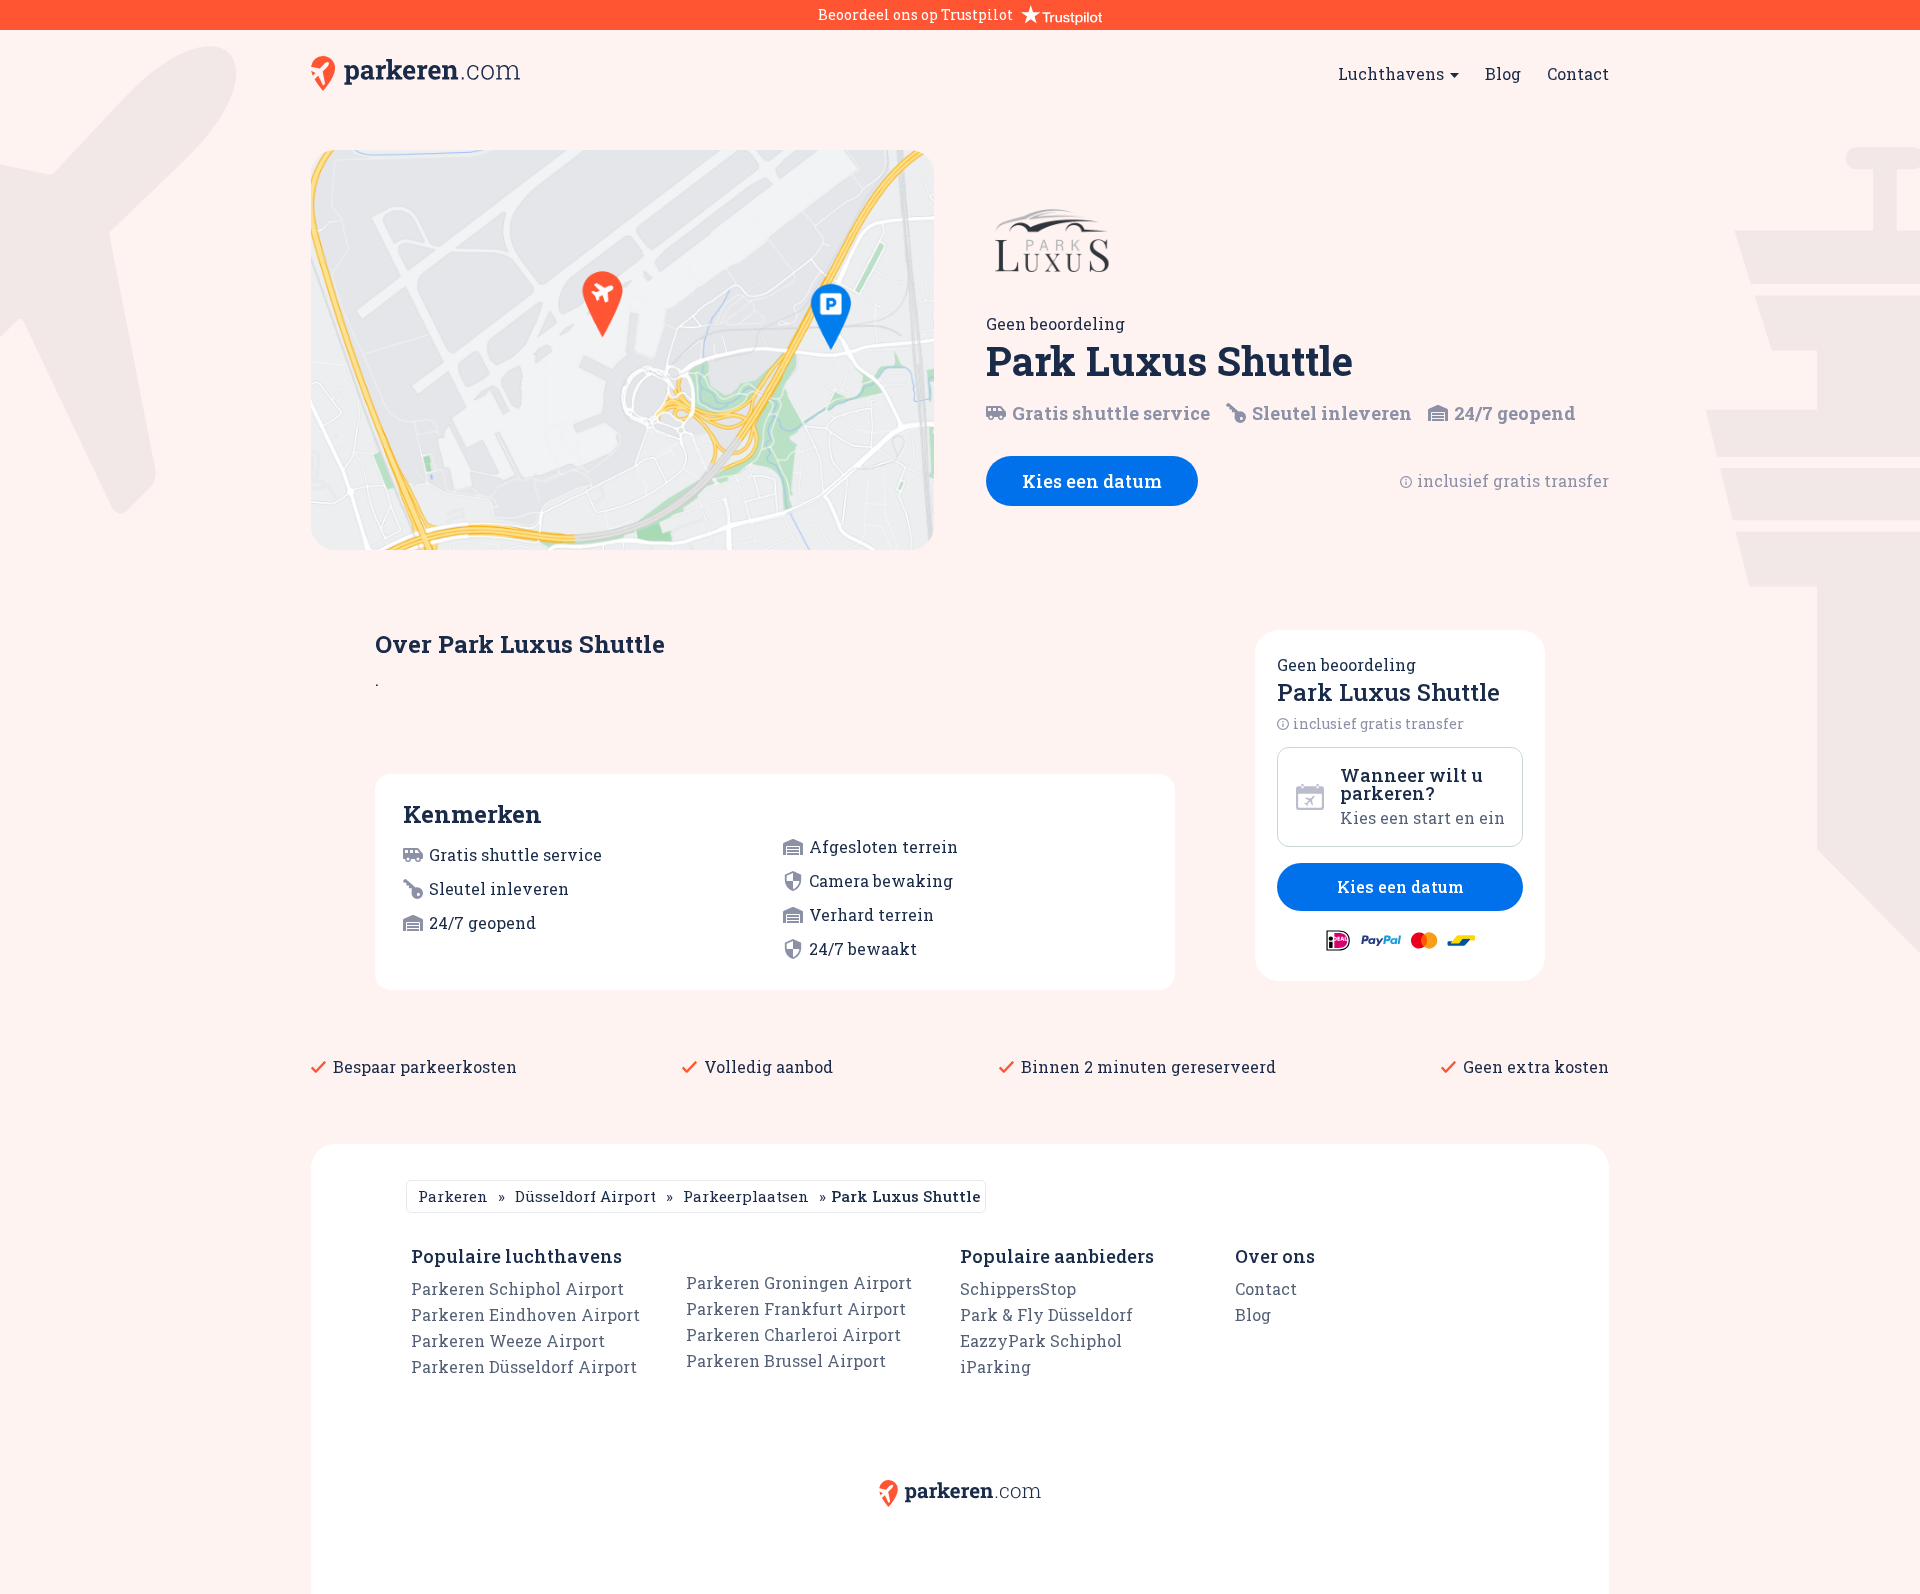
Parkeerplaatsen (746, 1196)
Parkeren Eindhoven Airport (525, 1314)
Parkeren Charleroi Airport (793, 1334)
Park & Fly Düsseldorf (1046, 1314)
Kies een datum (1092, 481)
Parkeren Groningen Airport (799, 1282)
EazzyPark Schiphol (1041, 1340)
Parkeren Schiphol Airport (517, 1288)
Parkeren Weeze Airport (508, 1340)
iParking (995, 1366)
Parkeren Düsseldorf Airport (524, 1366)
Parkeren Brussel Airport (786, 1360)
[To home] (415, 73)
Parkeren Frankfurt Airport (796, 1308)
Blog (1503, 73)
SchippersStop (1018, 1288)
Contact (1578, 73)
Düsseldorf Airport (585, 1196)
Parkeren (453, 1196)
